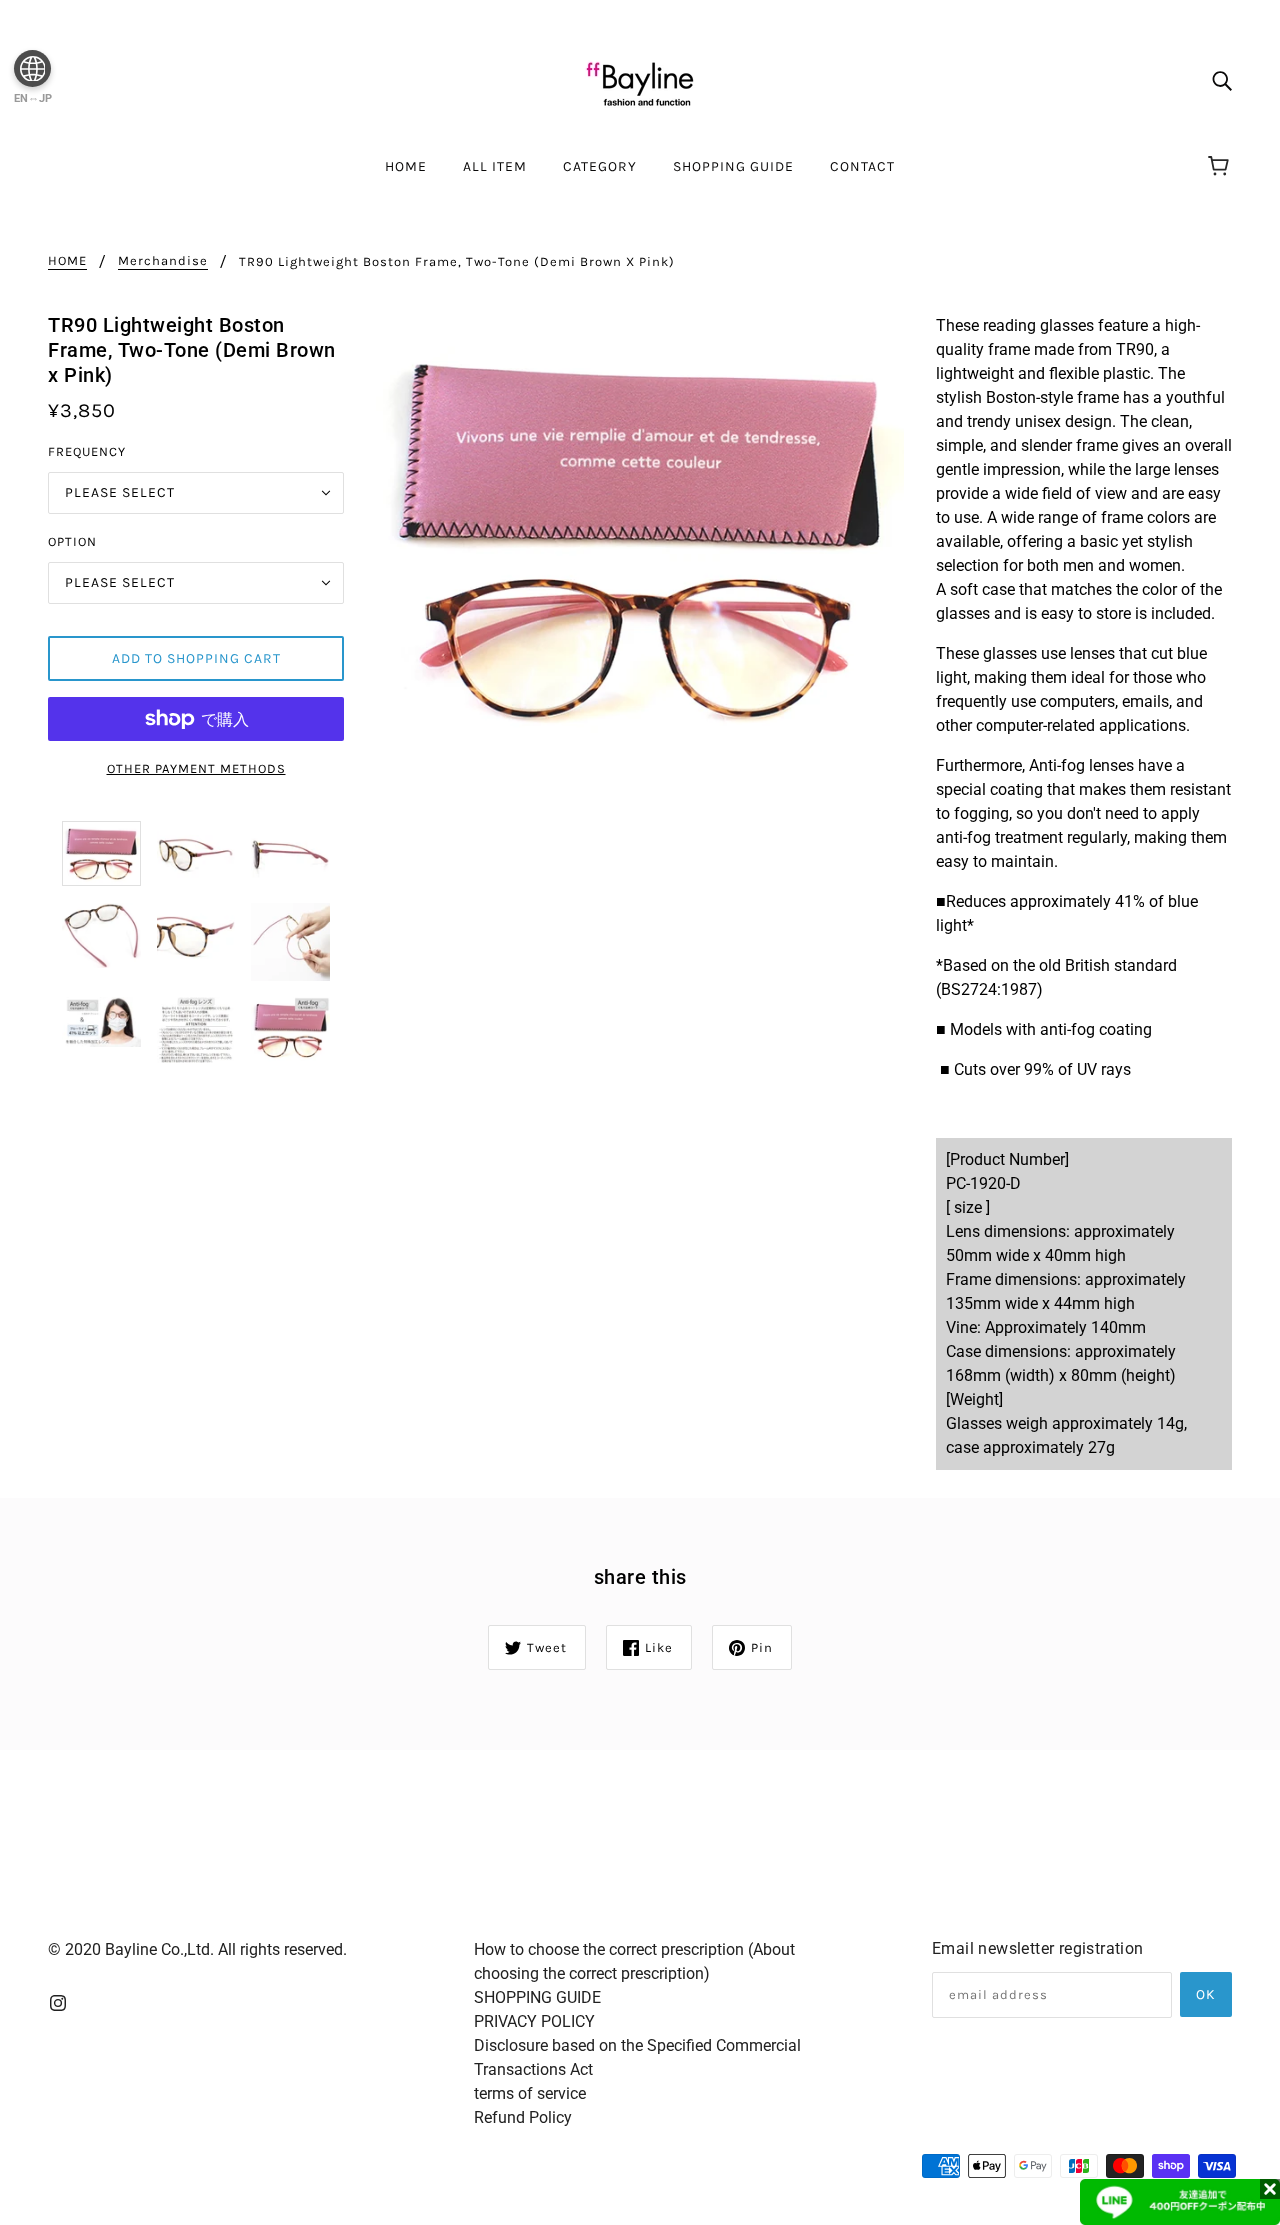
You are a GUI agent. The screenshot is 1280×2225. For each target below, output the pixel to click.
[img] (1222, 80)
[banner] (640, 78)
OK (1206, 1994)
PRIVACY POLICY (534, 2021)
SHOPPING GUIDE (537, 1997)
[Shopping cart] (1221, 167)
